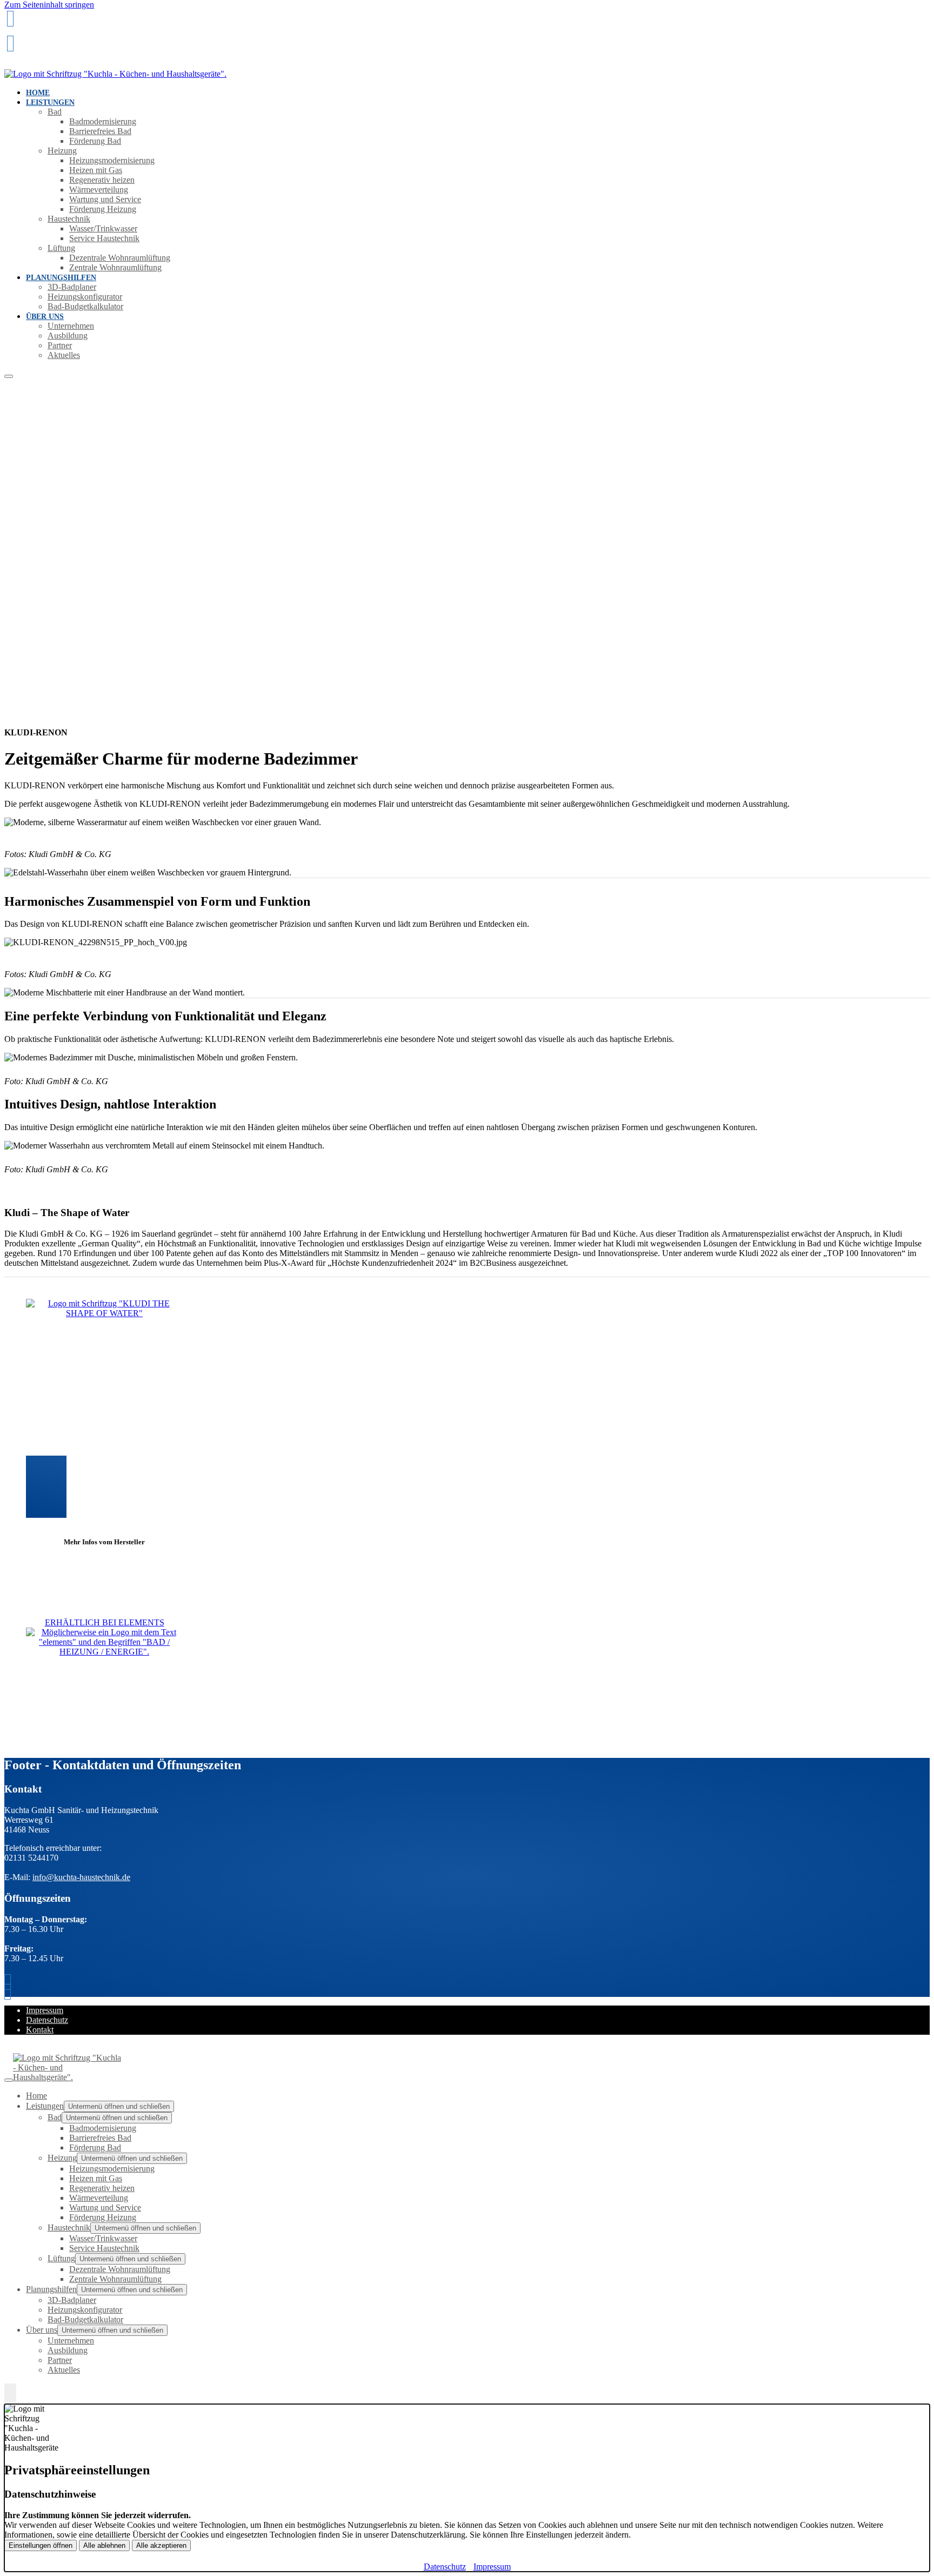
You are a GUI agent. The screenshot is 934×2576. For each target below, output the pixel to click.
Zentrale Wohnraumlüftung (115, 267)
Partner (60, 345)
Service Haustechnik (104, 238)
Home (36, 2096)
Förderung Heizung (103, 209)
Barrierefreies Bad (100, 131)
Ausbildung (68, 336)
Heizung (62, 151)
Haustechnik (69, 219)
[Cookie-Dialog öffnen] (10, 2394)
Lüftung (61, 248)
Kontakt (40, 2030)
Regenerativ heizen (102, 180)
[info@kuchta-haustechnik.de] (10, 44)
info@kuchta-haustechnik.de (81, 1877)
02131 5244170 (33, 35)
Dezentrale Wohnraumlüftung (120, 258)
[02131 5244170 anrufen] (10, 19)
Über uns (45, 317)
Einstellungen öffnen (41, 2545)
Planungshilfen (61, 278)
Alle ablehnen (104, 2545)
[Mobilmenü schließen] (9, 2080)
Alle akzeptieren (161, 2545)
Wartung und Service (105, 199)
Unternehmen (71, 326)
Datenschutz (47, 2020)
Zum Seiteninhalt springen (49, 5)
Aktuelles (64, 355)
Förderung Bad (95, 141)
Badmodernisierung (103, 121)
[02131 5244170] (10, 1982)
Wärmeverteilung (99, 190)
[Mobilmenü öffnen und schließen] (9, 376)
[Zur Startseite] (115, 74)
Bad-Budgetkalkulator (85, 306)
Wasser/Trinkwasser (103, 228)
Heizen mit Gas (96, 170)
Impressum (45, 2010)
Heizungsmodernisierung (112, 160)
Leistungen (50, 102)
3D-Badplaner (72, 287)
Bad (55, 112)
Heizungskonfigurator (85, 297)
